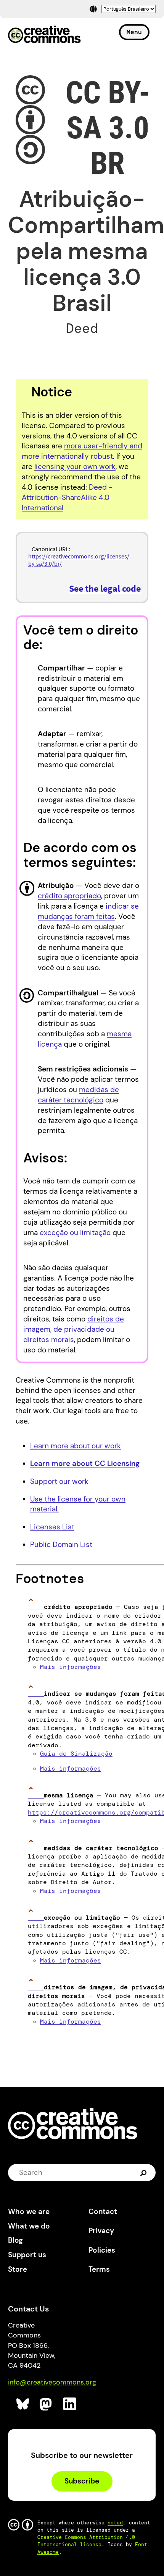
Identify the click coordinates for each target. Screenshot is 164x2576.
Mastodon (46, 2404)
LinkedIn (70, 2404)
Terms (99, 2269)
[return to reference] (36, 1607)
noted (115, 2523)
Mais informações (71, 1667)
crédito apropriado (69, 896)
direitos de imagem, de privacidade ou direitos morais (74, 1329)
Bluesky (23, 2404)
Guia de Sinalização (76, 1754)
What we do (29, 2226)
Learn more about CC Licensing (85, 1463)
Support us (27, 2255)
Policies (102, 2250)
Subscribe (82, 2481)
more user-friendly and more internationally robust (82, 451)
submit (144, 2173)
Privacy (101, 2231)
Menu (134, 32)
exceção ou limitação (75, 1233)
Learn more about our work (76, 1446)
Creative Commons (44, 35)
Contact (103, 2212)
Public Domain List (61, 1544)
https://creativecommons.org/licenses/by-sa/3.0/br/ (79, 560)
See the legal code (105, 588)
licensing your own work (75, 467)
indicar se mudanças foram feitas (88, 911)
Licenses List (52, 1527)
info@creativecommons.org (52, 2382)
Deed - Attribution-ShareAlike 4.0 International (67, 498)
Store (18, 2269)
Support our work (59, 1481)
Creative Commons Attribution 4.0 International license (86, 2541)
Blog (15, 2240)
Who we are (29, 2212)
